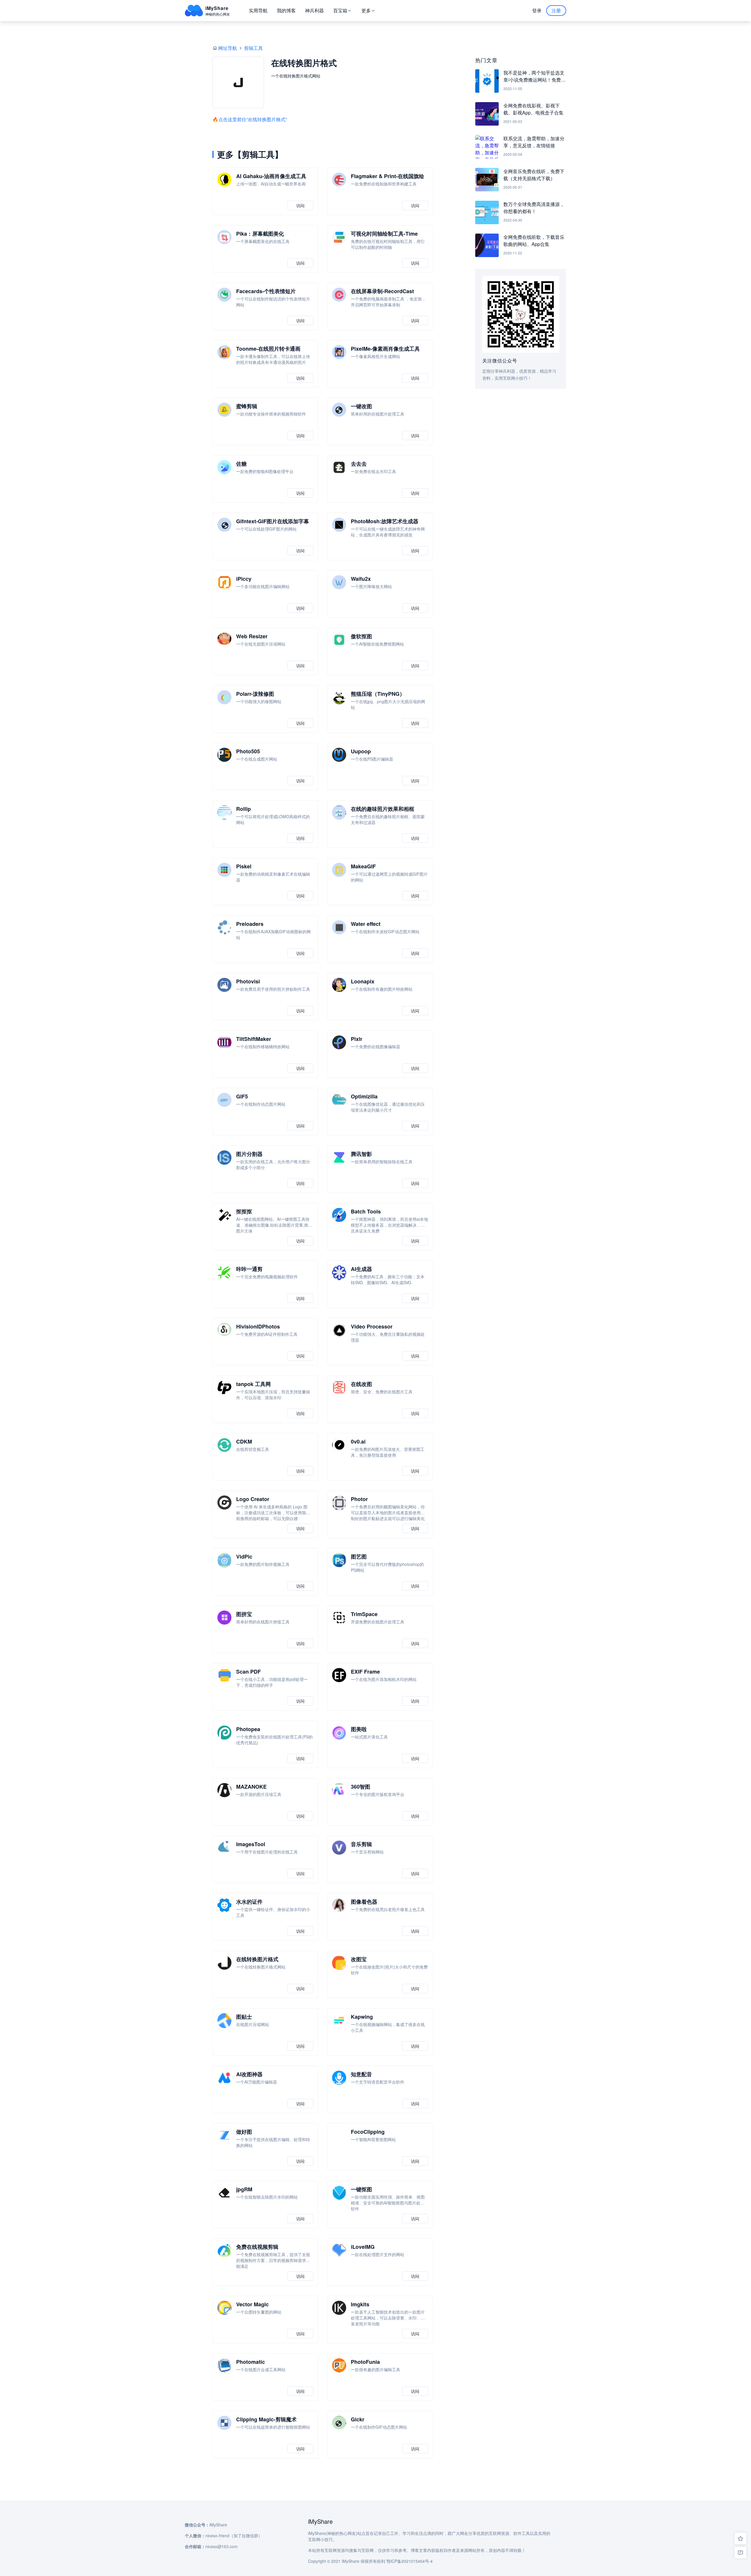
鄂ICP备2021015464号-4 (410, 2561)
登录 (537, 10)
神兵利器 (314, 10)
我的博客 (286, 10)
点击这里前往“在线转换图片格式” (253, 119)
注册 (556, 10)
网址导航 (228, 48)
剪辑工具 (253, 48)
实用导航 (258, 10)
